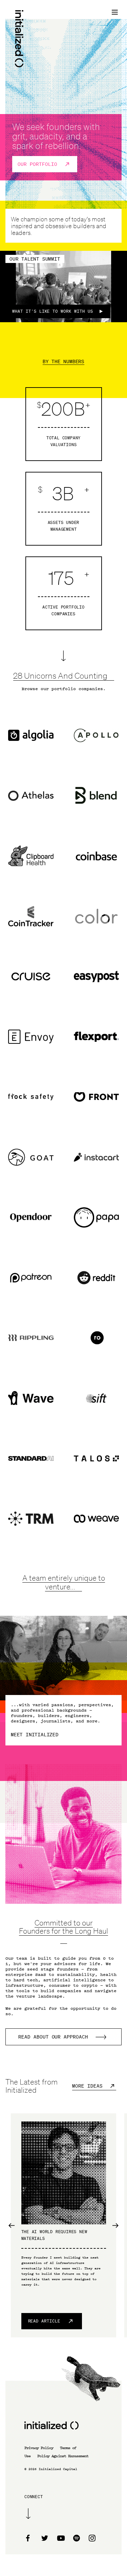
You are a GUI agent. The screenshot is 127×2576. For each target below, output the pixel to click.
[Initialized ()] (19, 39)
